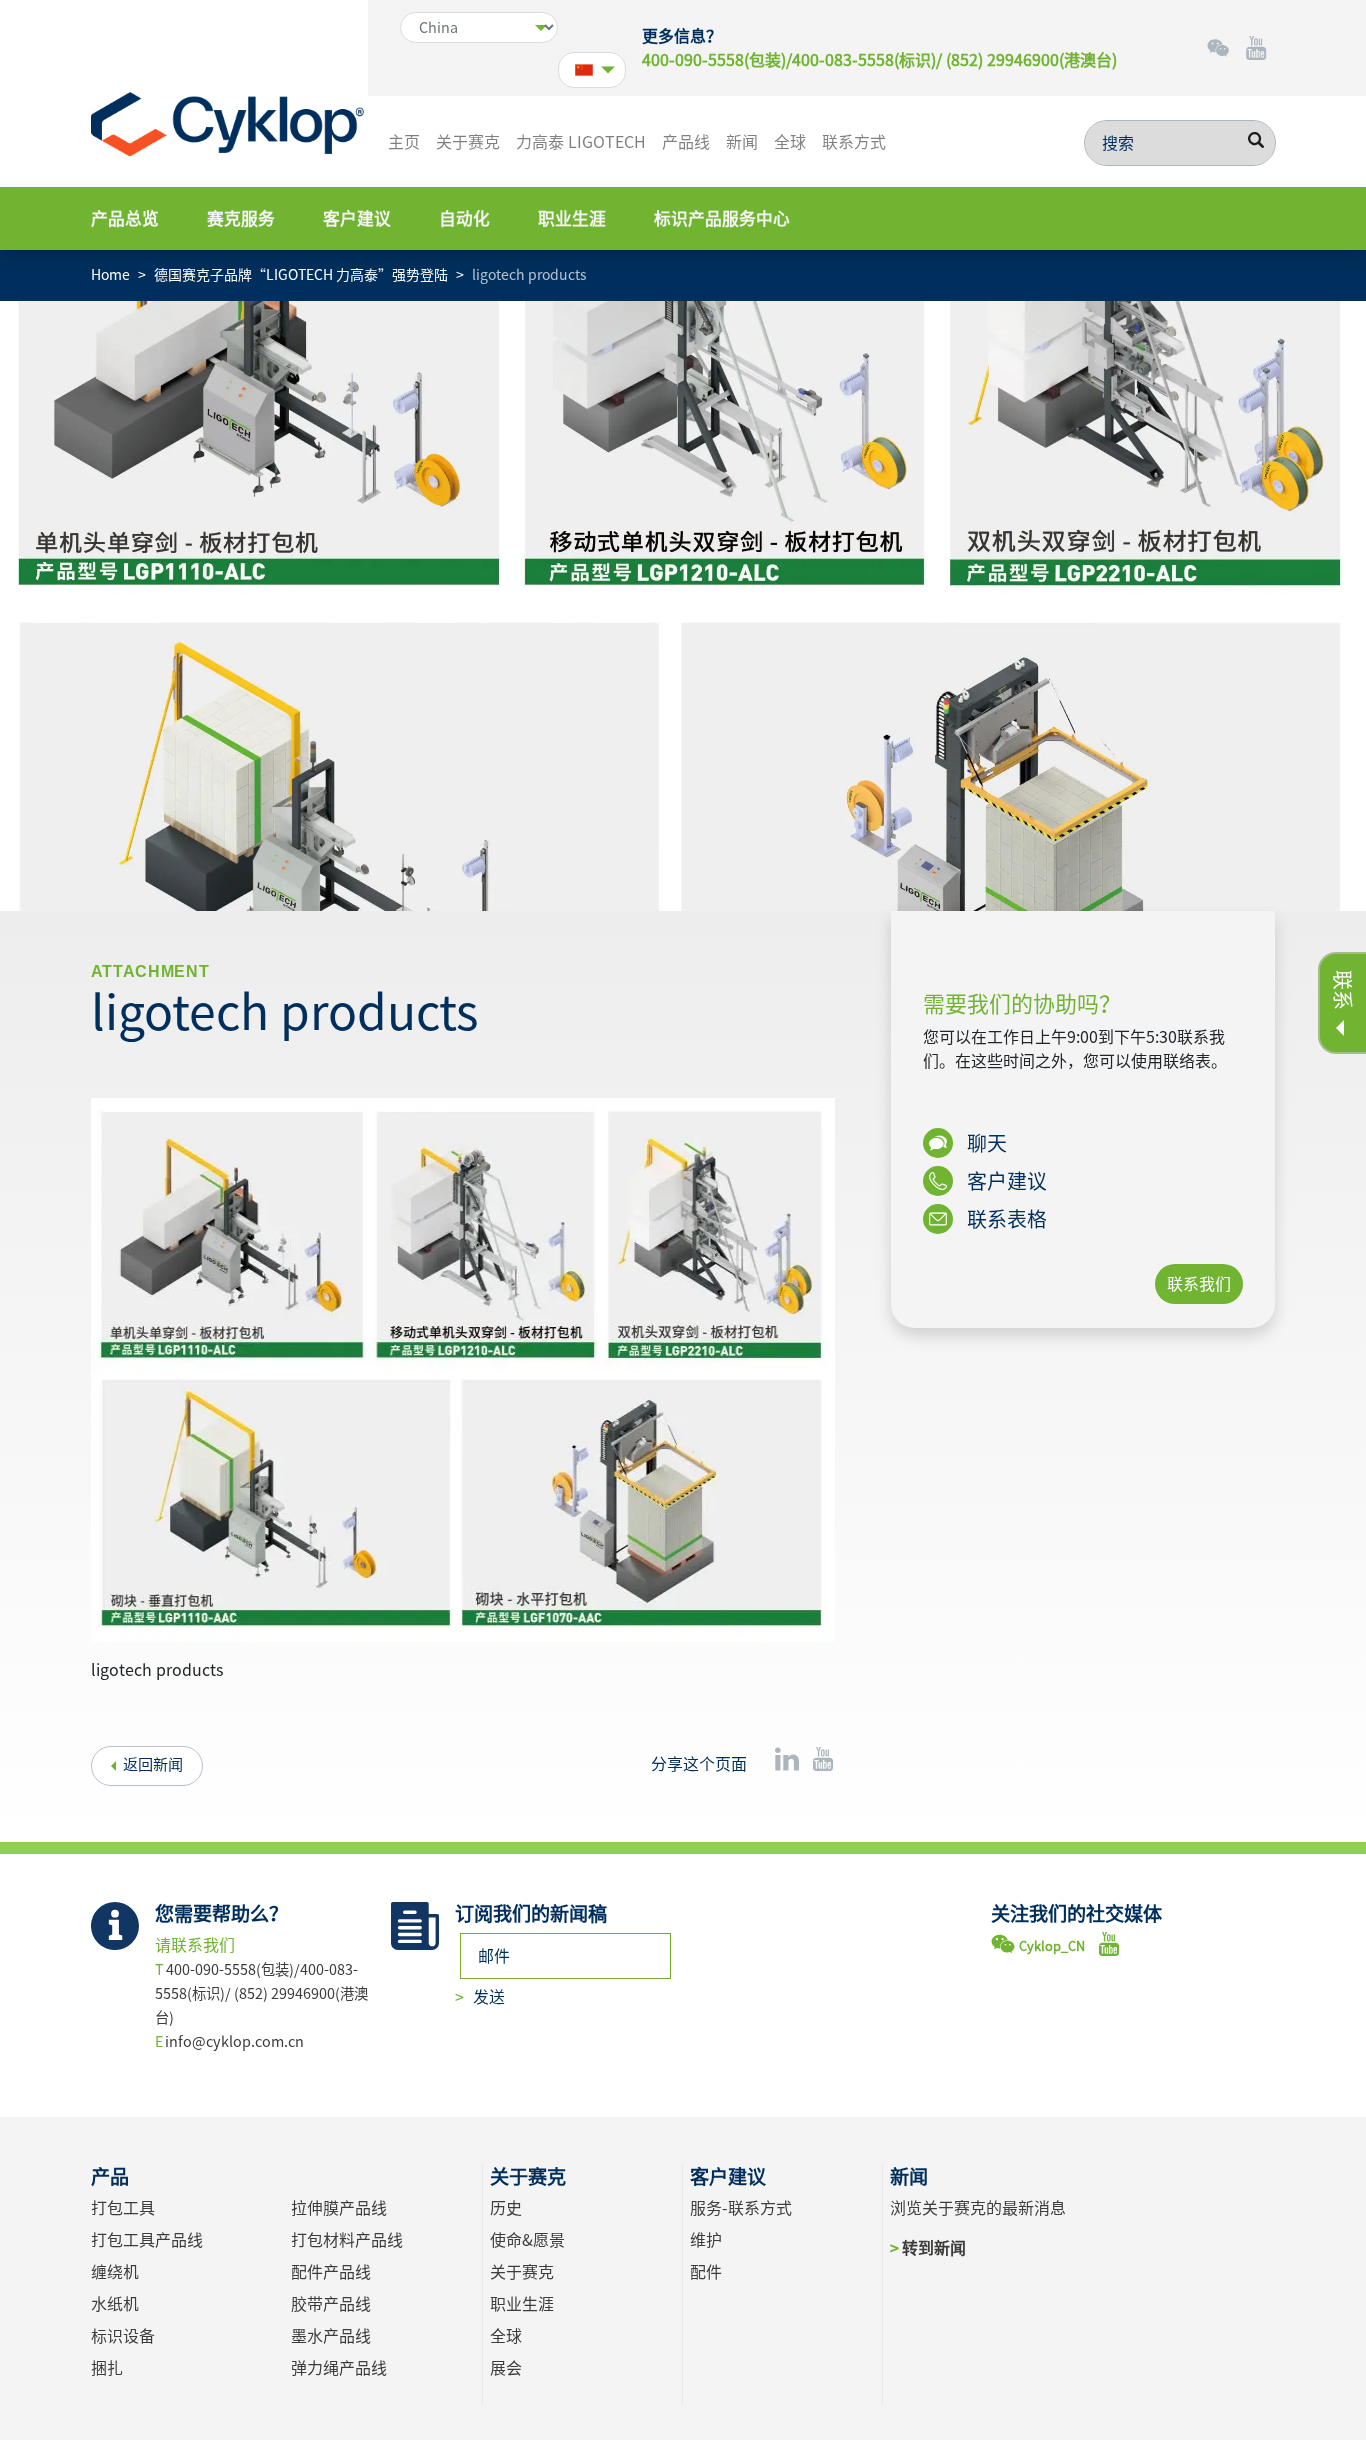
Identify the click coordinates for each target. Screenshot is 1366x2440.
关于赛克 (468, 142)
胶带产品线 (331, 2304)
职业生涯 (572, 218)
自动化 (464, 218)
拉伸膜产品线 (339, 2208)
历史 (506, 2208)
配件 (706, 2272)
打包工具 (123, 2208)
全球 (790, 142)
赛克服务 (241, 218)
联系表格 (1005, 1219)
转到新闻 (933, 2248)
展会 (506, 2368)
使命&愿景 (527, 2240)
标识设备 (123, 2336)
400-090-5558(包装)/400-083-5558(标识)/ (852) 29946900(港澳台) (879, 60)
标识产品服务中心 (722, 218)
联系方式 (854, 142)
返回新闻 (153, 1764)
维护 (706, 2240)
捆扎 (107, 2368)
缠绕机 (115, 2272)
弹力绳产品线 (339, 2368)
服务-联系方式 (741, 2208)
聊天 (985, 1143)
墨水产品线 (331, 2336)
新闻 (742, 142)
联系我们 (1199, 1284)
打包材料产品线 (347, 2240)
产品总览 (125, 218)
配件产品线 (331, 2272)
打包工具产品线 (147, 2240)
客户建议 (357, 218)
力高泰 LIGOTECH (581, 142)
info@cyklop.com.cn (234, 2041)
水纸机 (115, 2304)
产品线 (686, 142)
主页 (404, 142)
